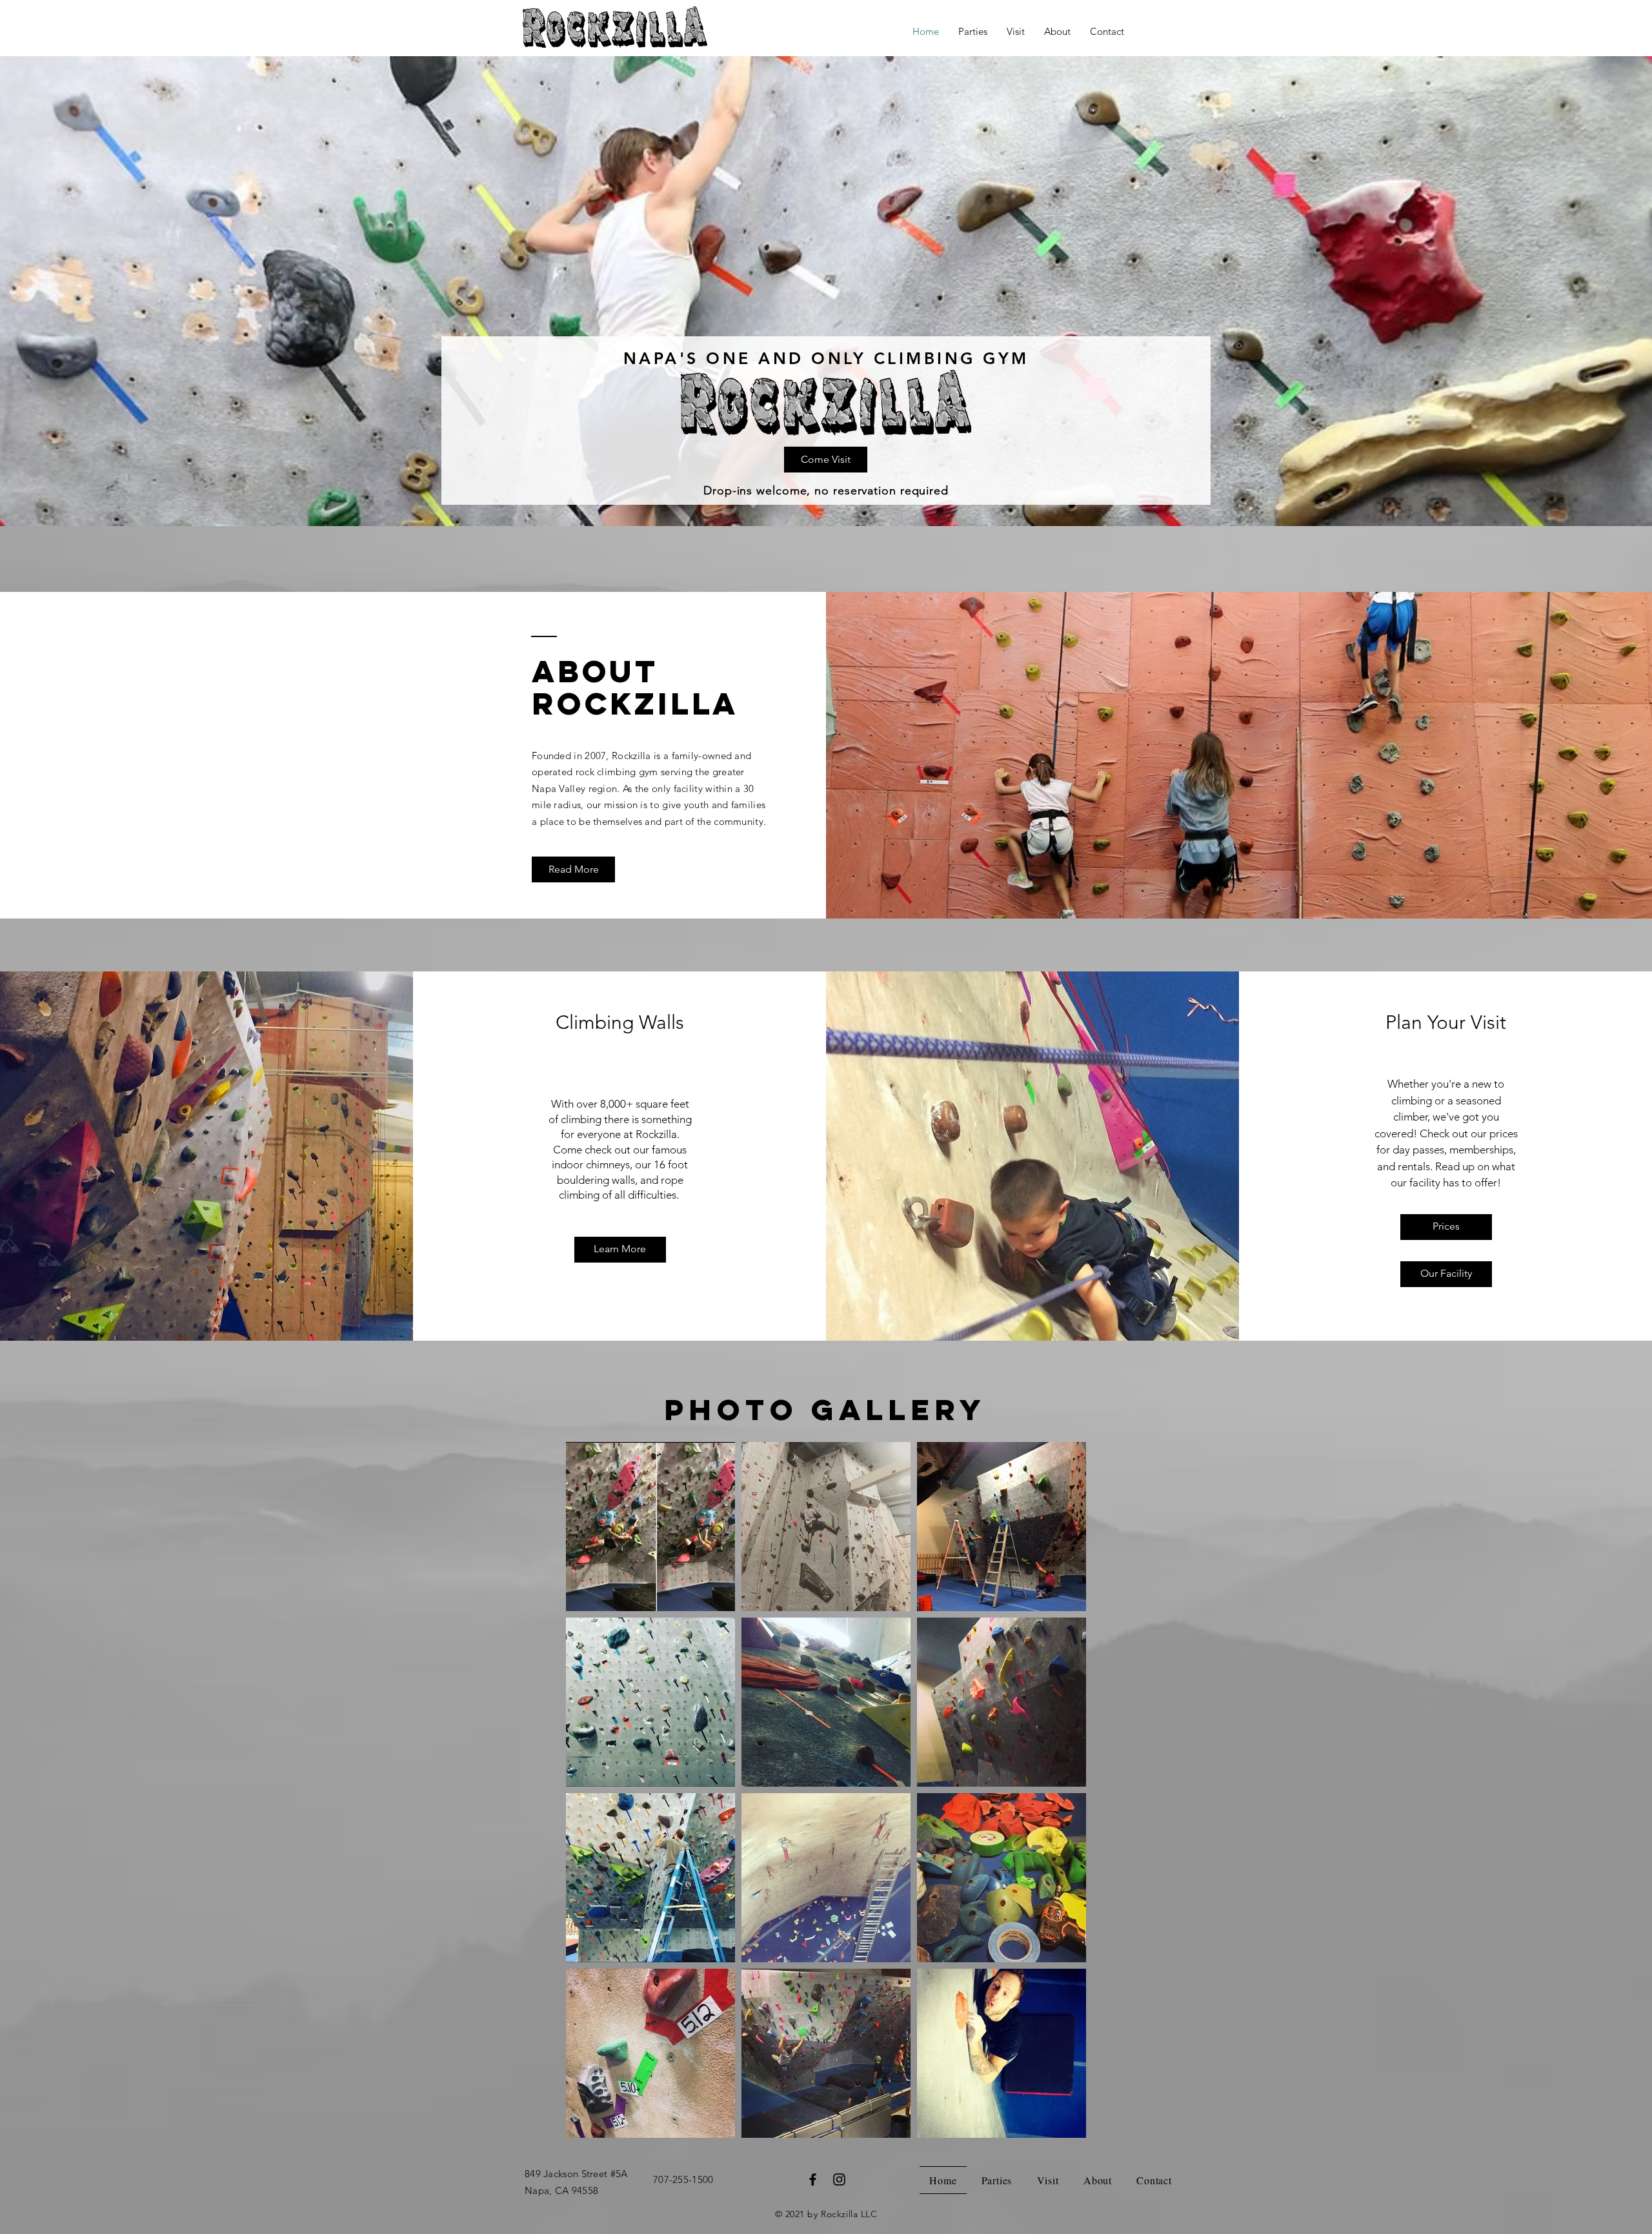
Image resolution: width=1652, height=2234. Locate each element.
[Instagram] (839, 2179)
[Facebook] (813, 2179)
